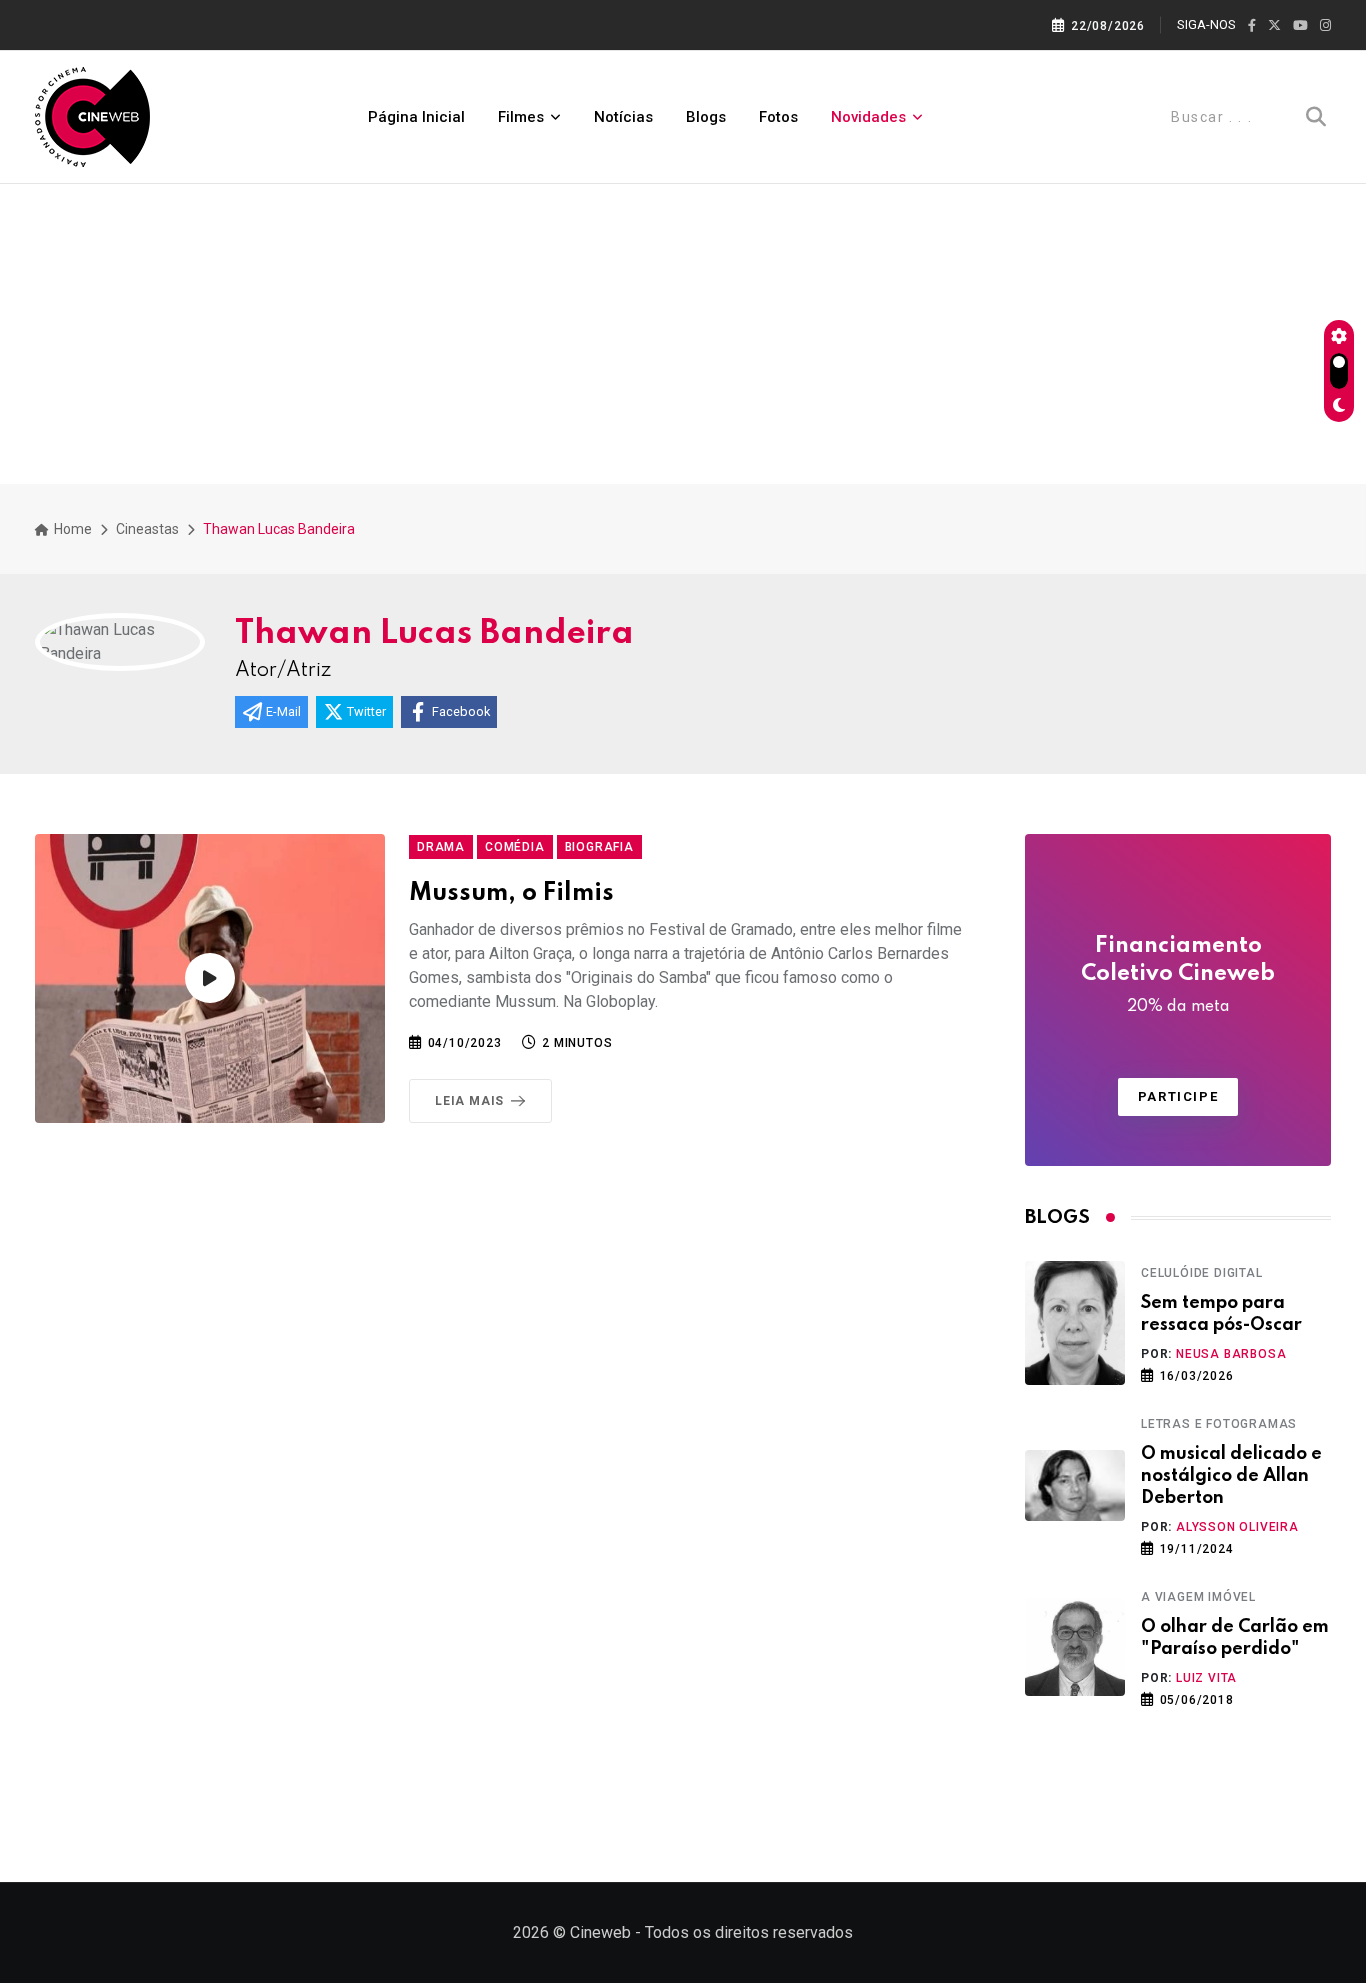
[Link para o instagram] (1325, 26)
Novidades (868, 117)
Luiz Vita (1206, 1678)
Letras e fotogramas (1219, 1424)
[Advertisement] (683, 334)
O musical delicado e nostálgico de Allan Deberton (1231, 1476)
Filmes (521, 117)
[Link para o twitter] (1274, 26)
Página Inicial (416, 117)
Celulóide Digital (1202, 1273)
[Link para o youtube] (1300, 26)
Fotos (778, 117)
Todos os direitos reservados (749, 1932)
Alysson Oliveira (1237, 1527)
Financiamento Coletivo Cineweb (1178, 975)
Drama (441, 847)
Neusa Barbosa (1231, 1354)
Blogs (706, 117)
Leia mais (469, 1101)
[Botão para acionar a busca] (1316, 117)
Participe (1178, 1096)
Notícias (623, 117)
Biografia (599, 847)
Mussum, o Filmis (511, 893)
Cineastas (147, 529)
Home (71, 529)
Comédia (515, 847)
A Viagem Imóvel (1198, 1597)
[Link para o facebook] (1252, 26)
